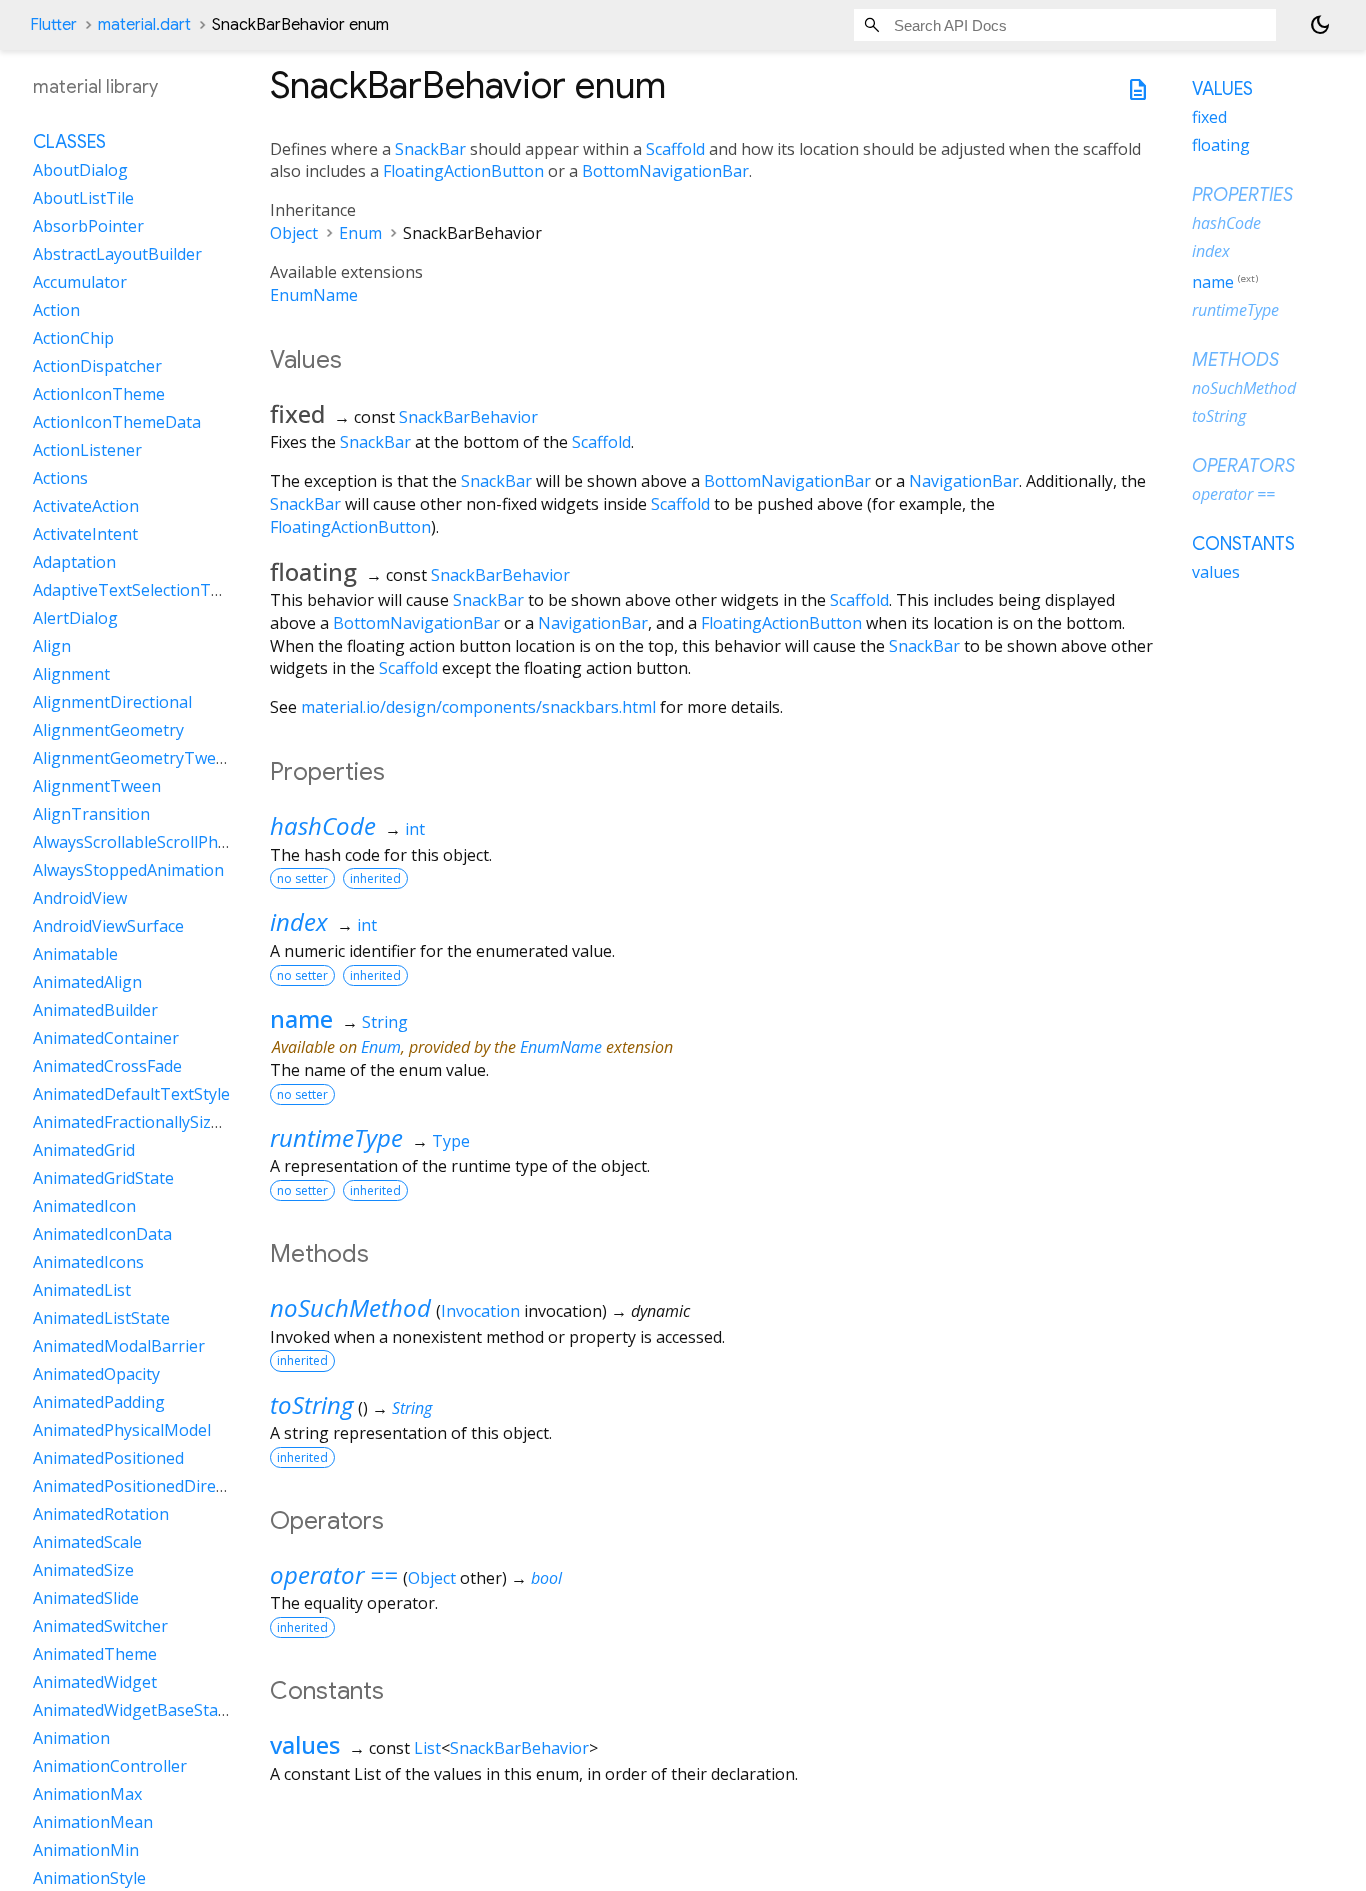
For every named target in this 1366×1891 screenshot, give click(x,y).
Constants (1243, 544)
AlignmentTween (97, 787)
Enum (360, 233)
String (385, 1022)
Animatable (75, 955)
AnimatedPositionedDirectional (149, 1487)
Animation (71, 1739)
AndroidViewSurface (108, 927)
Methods (1235, 360)
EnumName (314, 295)
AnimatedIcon (84, 1207)
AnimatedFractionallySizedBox (145, 1123)
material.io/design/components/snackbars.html (478, 707)
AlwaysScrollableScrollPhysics (143, 843)
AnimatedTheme (95, 1655)
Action (56, 311)
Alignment (71, 675)
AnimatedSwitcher (100, 1627)
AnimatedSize (83, 1571)
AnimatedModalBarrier (119, 1347)
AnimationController (110, 1767)
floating (1221, 145)
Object (294, 233)
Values (1222, 89)
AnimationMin (86, 1851)
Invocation (480, 1311)
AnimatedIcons (88, 1263)
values (305, 1744)
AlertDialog (75, 619)
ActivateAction (86, 507)
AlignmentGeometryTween (134, 759)
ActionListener (87, 451)
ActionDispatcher (97, 367)
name (301, 1018)
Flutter (53, 25)
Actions (60, 479)
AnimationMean (93, 1823)
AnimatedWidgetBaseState (133, 1711)
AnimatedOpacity (96, 1375)
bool (546, 1578)
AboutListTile (83, 199)
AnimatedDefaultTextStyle (131, 1095)
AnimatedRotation (101, 1515)
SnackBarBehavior (468, 417)
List (427, 1748)
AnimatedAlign (87, 983)
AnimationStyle (89, 1879)
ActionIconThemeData (117, 423)
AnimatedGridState (103, 1179)
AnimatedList (82, 1291)
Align (52, 647)
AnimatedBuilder (95, 1011)
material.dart (144, 25)
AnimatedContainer (106, 1039)
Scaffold (675, 149)
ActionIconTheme (99, 395)
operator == (334, 1574)
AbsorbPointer (88, 227)
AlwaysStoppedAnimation (128, 871)
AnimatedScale (87, 1543)
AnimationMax (87, 1795)
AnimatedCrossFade (107, 1067)
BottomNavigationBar (665, 171)
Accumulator (80, 283)
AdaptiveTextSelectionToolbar (147, 591)
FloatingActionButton (463, 171)
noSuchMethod (350, 1307)
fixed (1209, 117)
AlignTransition (91, 815)
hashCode (323, 825)
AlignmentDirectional (112, 703)
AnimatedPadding (99, 1403)
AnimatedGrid (84, 1151)
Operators (1243, 466)
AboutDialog (80, 171)
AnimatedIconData (102, 1235)
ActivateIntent (85, 535)
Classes (69, 143)
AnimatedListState (101, 1319)
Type (451, 1141)
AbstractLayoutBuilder (117, 255)
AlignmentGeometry (108, 731)
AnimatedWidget (95, 1683)
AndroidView (80, 899)
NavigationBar (964, 481)
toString (311, 1404)
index (299, 921)
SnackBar (430, 149)
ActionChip (73, 339)
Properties (1242, 195)
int (415, 829)
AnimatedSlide (86, 1599)
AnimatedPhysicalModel (122, 1431)
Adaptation (74, 563)
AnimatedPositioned (108, 1459)
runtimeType (336, 1137)
